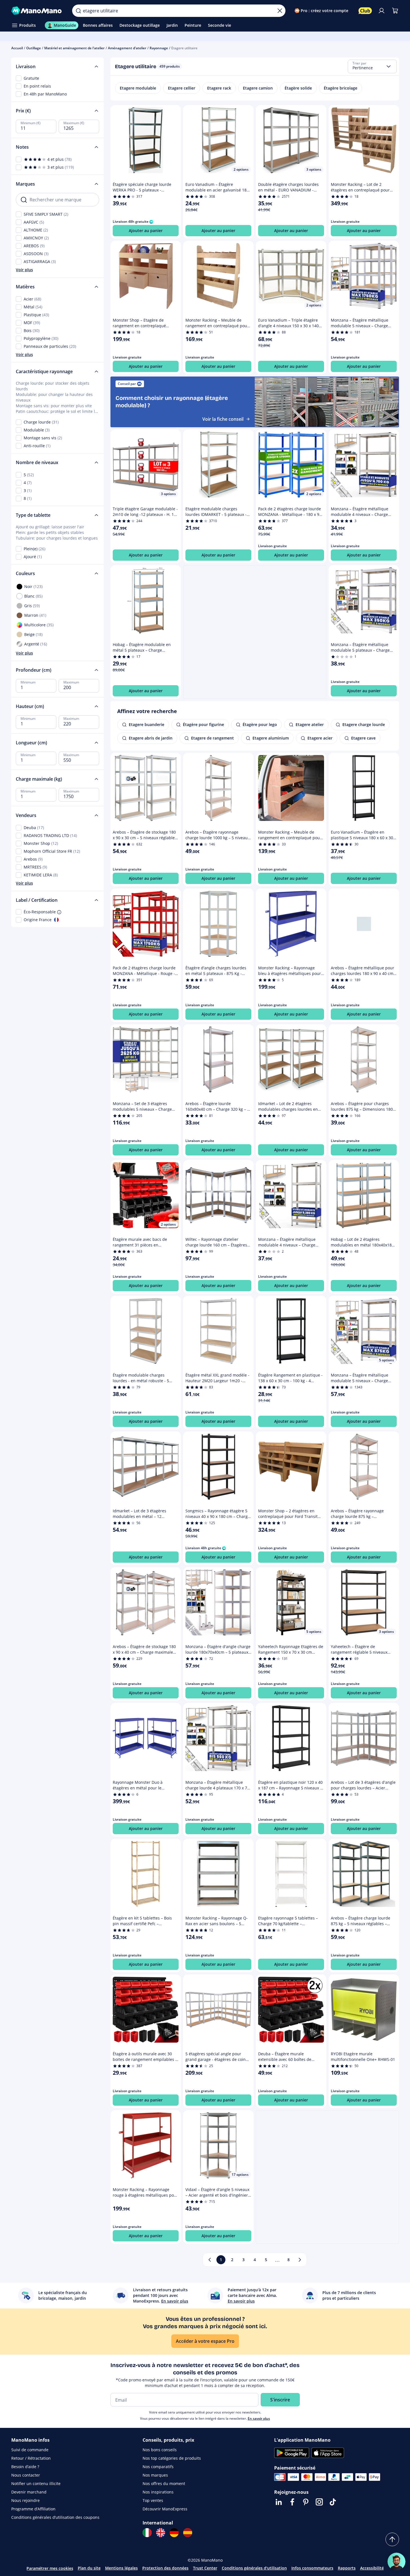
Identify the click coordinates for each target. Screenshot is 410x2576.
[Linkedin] (279, 2502)
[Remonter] (392, 2539)
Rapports (347, 2568)
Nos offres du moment (164, 2483)
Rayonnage (159, 48)
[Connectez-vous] (382, 11)
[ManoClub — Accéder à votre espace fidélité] (365, 11)
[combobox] (372, 66)
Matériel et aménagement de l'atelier (74, 48)
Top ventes (153, 2500)
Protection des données (165, 2568)
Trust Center (205, 2568)
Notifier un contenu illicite (36, 2483)
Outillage (34, 48)
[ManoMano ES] (188, 2533)
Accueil (17, 48)
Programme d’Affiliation (33, 2509)
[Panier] (395, 11)
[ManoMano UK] (161, 2533)
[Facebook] (292, 2502)
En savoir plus (259, 2418)
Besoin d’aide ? (25, 2467)
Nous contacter (26, 2475)
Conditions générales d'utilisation (254, 2568)
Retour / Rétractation (31, 2458)
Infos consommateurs (312, 2568)
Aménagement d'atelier (127, 48)
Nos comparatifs (158, 2467)
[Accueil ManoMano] (37, 11)
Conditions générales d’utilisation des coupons (55, 2517)
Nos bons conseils (160, 2450)
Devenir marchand (29, 2492)
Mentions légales (121, 2568)
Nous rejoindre (26, 2500)
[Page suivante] (300, 2260)
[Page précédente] (210, 2260)
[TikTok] (333, 2502)
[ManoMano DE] (174, 2533)
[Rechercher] (78, 11)
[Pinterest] (306, 2502)
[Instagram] (319, 2502)
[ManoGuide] (396, 2562)
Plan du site (89, 2568)
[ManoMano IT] (147, 2533)
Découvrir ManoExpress (165, 2509)
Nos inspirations (158, 2492)
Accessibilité (372, 2568)
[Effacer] (280, 11)
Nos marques (155, 2475)
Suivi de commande (30, 2450)
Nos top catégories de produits (172, 2458)
